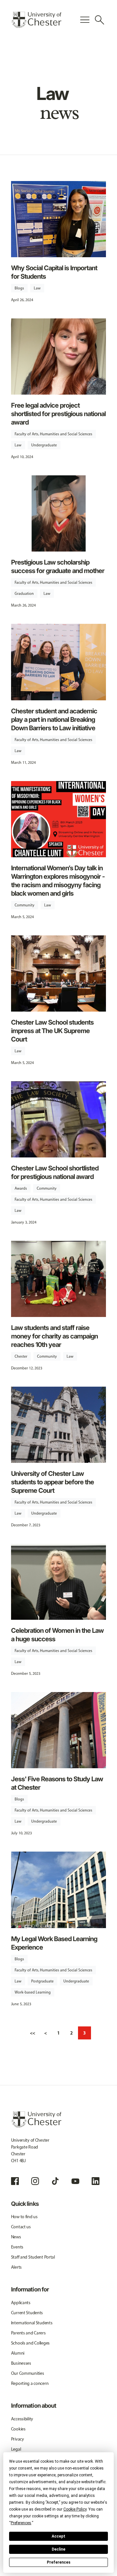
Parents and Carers (28, 2333)
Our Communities (28, 2373)
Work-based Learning (33, 1992)
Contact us (21, 2227)
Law (37, 288)
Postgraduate (42, 1981)
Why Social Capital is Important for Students (54, 272)
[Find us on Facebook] (15, 2181)
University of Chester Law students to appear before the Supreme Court (52, 1482)
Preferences (59, 2562)
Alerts (16, 2267)
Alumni (18, 2353)
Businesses (21, 2363)
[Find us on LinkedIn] (96, 2181)
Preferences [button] (21, 2523)
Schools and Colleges (30, 2343)
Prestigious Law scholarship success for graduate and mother (58, 567)
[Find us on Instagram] (35, 2181)
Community (25, 905)
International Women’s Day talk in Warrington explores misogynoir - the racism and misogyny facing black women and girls (58, 881)
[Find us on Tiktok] (55, 2181)
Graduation (24, 594)
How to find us (24, 2217)
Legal (16, 2449)
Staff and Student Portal (33, 2257)
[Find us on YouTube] (75, 2181)
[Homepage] (36, 20)
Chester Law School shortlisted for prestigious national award (55, 1172)
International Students (32, 2323)
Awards (21, 1188)
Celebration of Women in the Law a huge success (57, 1635)
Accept (58, 2536)
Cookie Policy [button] (75, 2509)
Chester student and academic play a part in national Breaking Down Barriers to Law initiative (54, 720)
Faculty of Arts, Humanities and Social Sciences (53, 434)
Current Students (27, 2313)
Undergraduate (44, 445)
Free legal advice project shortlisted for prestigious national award (58, 414)
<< (32, 2033)
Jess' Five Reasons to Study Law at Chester (57, 1783)
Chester (21, 1356)
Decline (58, 2549)
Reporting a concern (30, 2383)
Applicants (21, 2303)
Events (17, 2247)
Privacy (18, 2439)
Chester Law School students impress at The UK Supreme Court (52, 1031)
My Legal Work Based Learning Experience (54, 1943)
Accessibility (22, 2419)
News (16, 2237)
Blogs (19, 288)
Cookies (18, 2429)
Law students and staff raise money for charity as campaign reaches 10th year (54, 1336)
